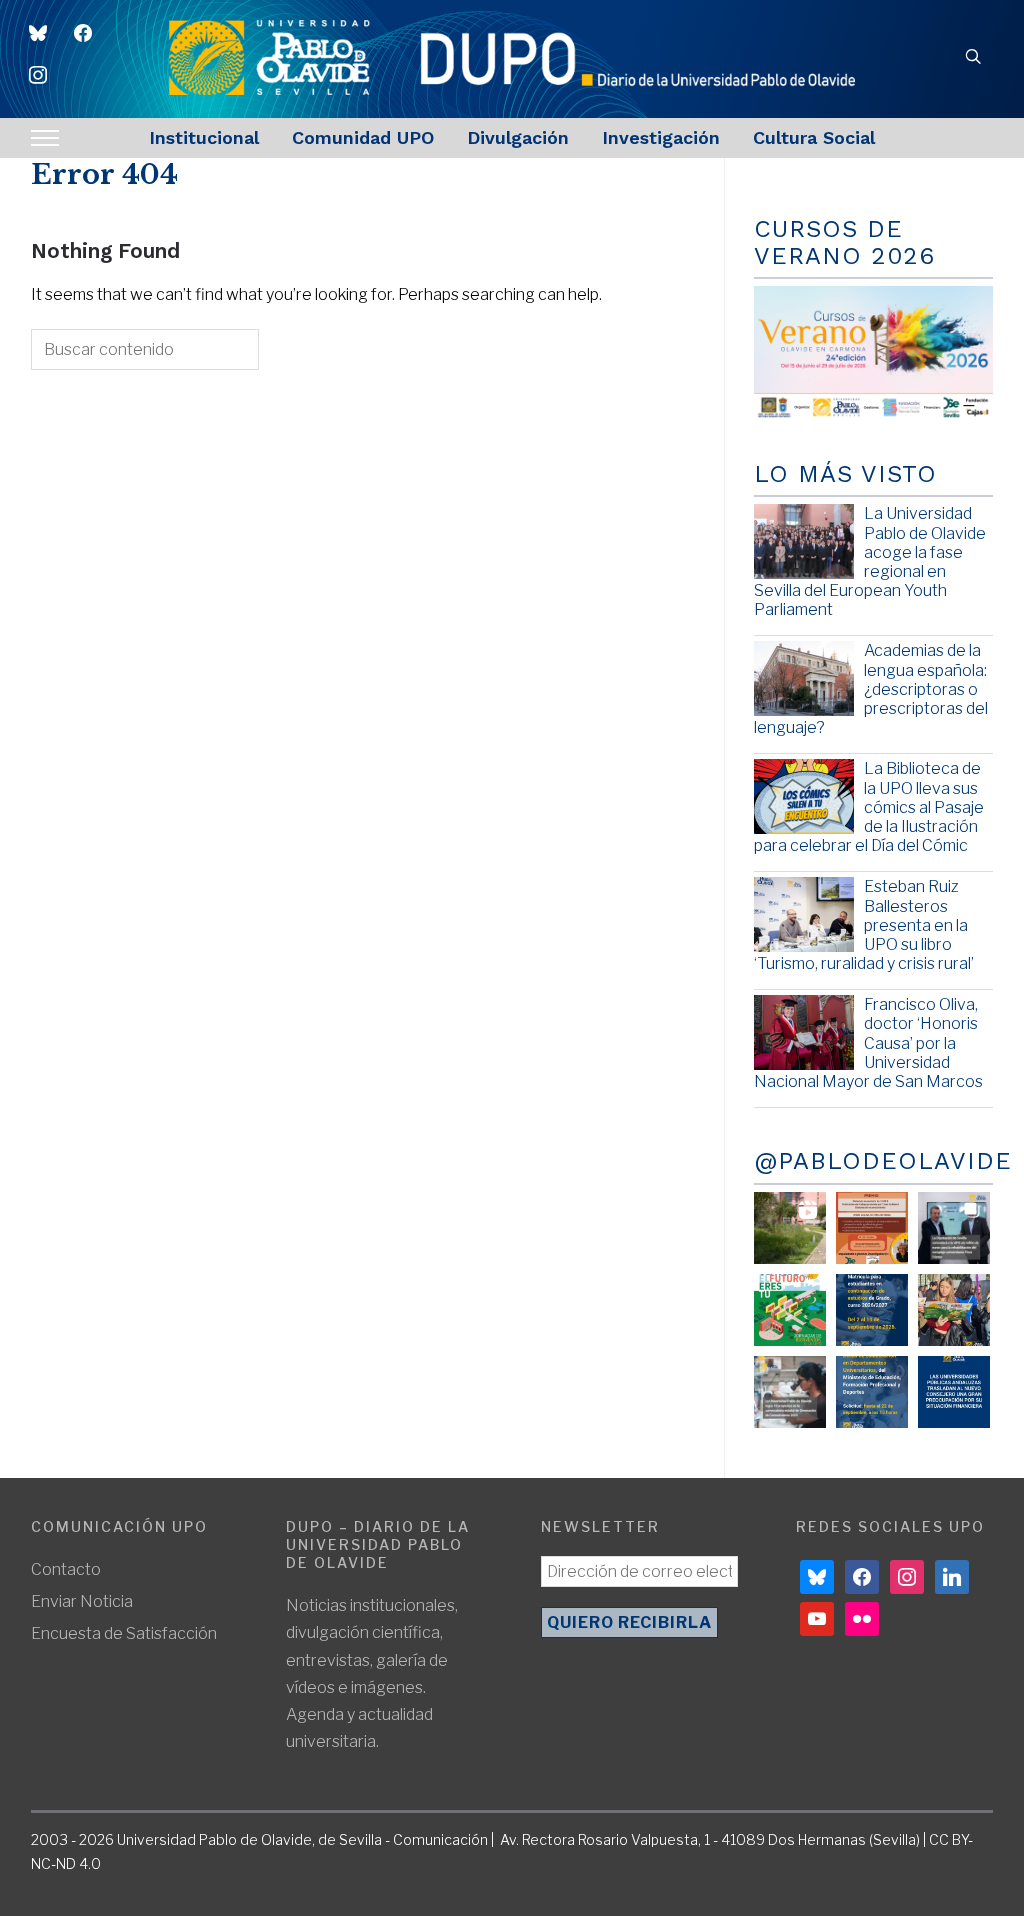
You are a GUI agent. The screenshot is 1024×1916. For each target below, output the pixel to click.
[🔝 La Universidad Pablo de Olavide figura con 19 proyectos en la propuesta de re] (790, 1392)
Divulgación (518, 137)
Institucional (204, 137)
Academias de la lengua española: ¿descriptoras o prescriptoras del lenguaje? (871, 689)
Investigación (661, 137)
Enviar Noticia (82, 1601)
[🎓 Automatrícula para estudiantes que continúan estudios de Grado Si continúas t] (872, 1310)
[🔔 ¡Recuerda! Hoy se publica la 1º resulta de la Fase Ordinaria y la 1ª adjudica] (954, 1310)
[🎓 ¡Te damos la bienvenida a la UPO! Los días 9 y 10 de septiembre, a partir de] (790, 1310)
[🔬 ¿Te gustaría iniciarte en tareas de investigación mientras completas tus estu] (872, 1392)
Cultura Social (814, 137)
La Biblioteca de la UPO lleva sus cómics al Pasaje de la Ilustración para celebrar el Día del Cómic (869, 807)
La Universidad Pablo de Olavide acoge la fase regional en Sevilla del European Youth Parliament (870, 561)
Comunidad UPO (363, 137)
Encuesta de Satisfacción (124, 1633)
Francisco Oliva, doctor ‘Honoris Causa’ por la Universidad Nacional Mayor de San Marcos (868, 1043)
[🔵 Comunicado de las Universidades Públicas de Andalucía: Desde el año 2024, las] (954, 1392)
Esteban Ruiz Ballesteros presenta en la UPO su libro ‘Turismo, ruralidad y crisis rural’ (864, 925)
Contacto (66, 1569)
